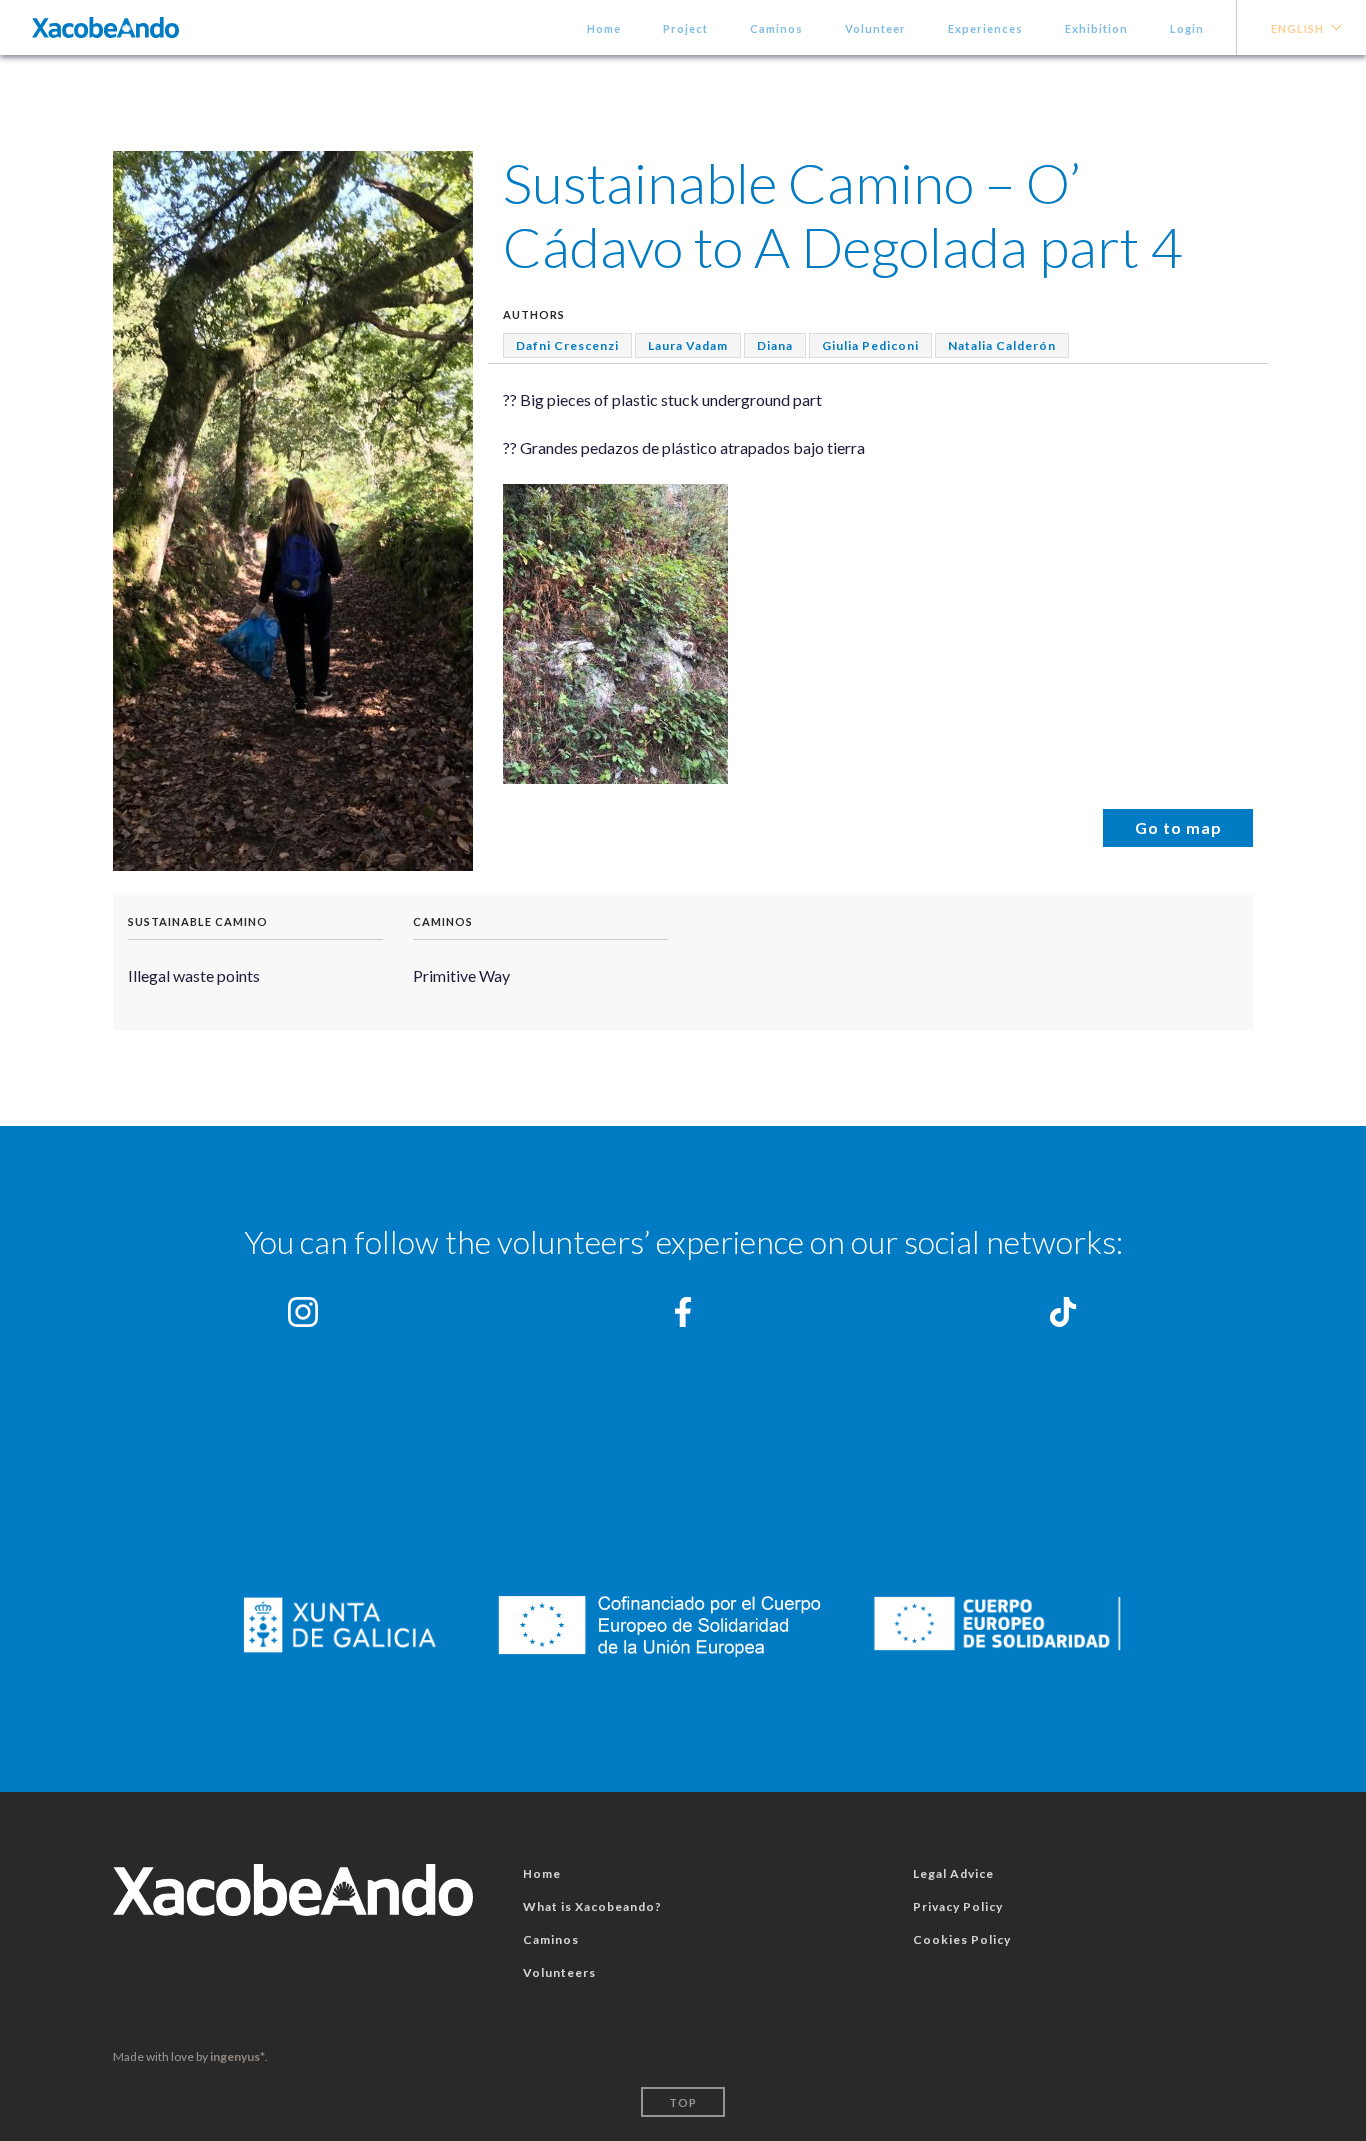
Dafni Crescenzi (567, 345)
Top (683, 2102)
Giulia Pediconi (870, 345)
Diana (775, 345)
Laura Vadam (688, 345)
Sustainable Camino (198, 921)
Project (685, 28)
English (1297, 28)
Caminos (776, 28)
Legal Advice (953, 1873)
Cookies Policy (962, 1939)
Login (1187, 28)
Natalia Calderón (1002, 345)
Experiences (985, 28)
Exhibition (1096, 28)
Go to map (1178, 827)
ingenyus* (237, 2056)
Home (604, 28)
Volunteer (875, 28)
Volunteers (559, 1972)
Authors (534, 314)
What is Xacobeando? (592, 1906)
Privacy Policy (958, 1906)
